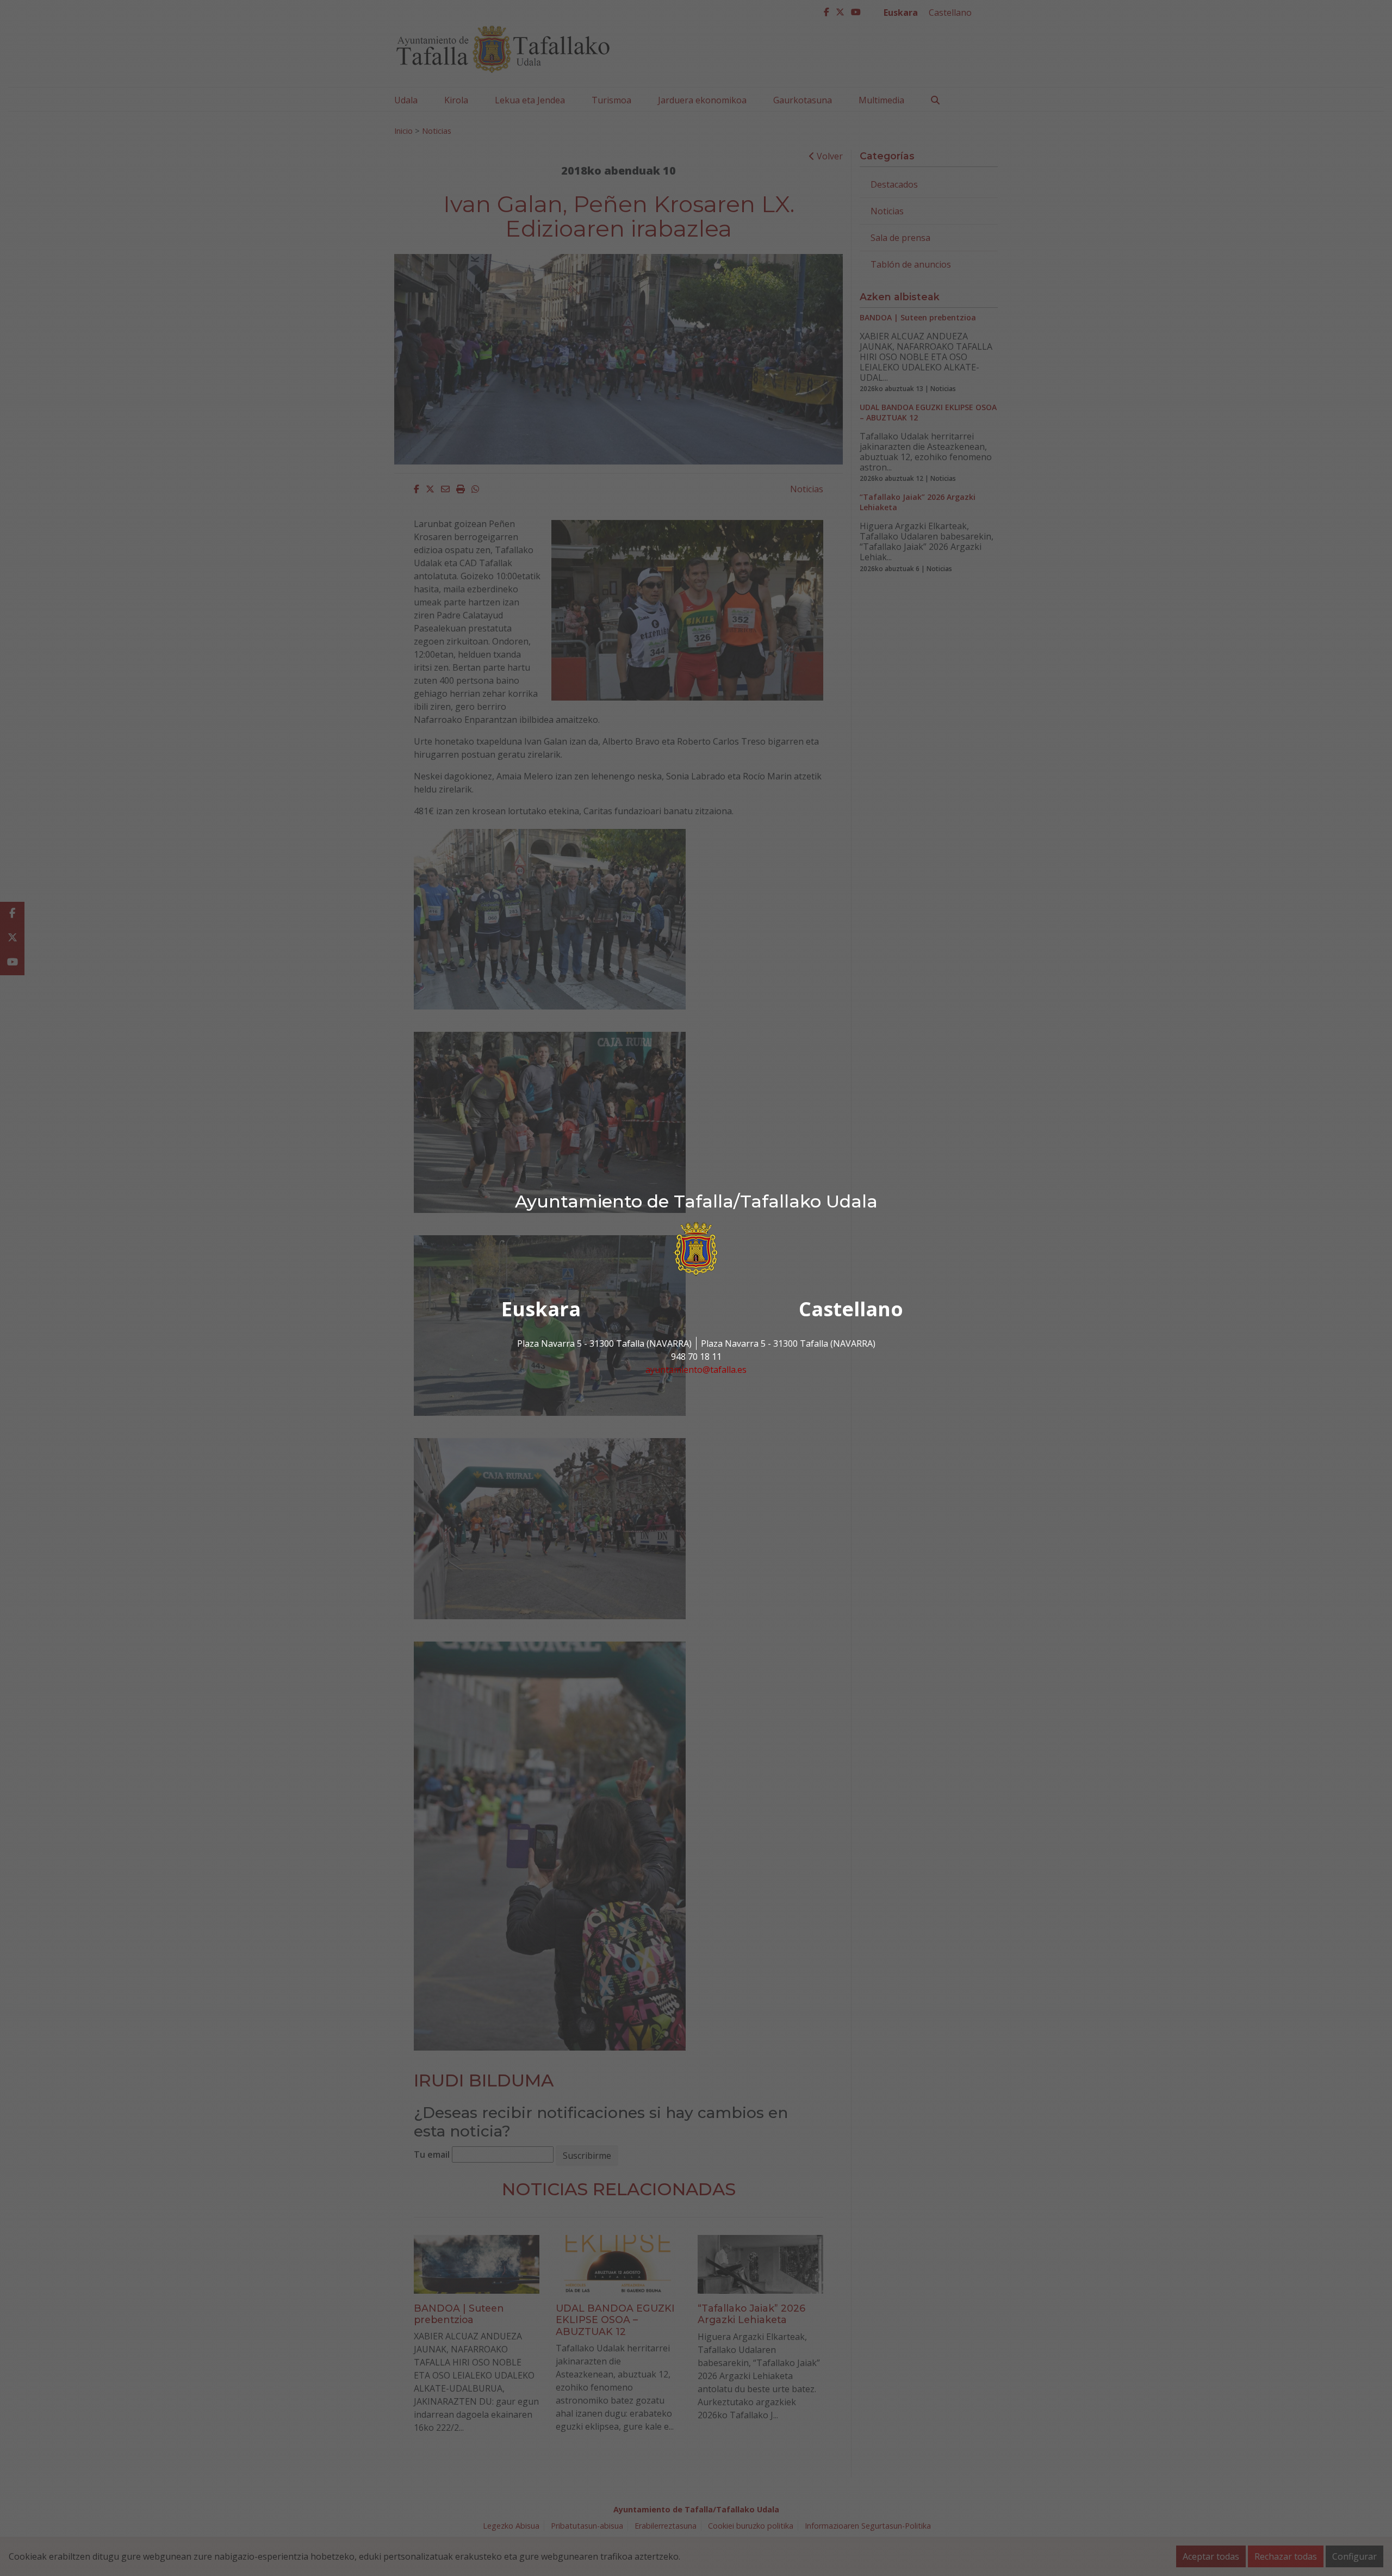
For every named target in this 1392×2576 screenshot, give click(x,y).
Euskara (541, 1309)
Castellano (851, 1309)
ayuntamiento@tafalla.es (696, 1370)
